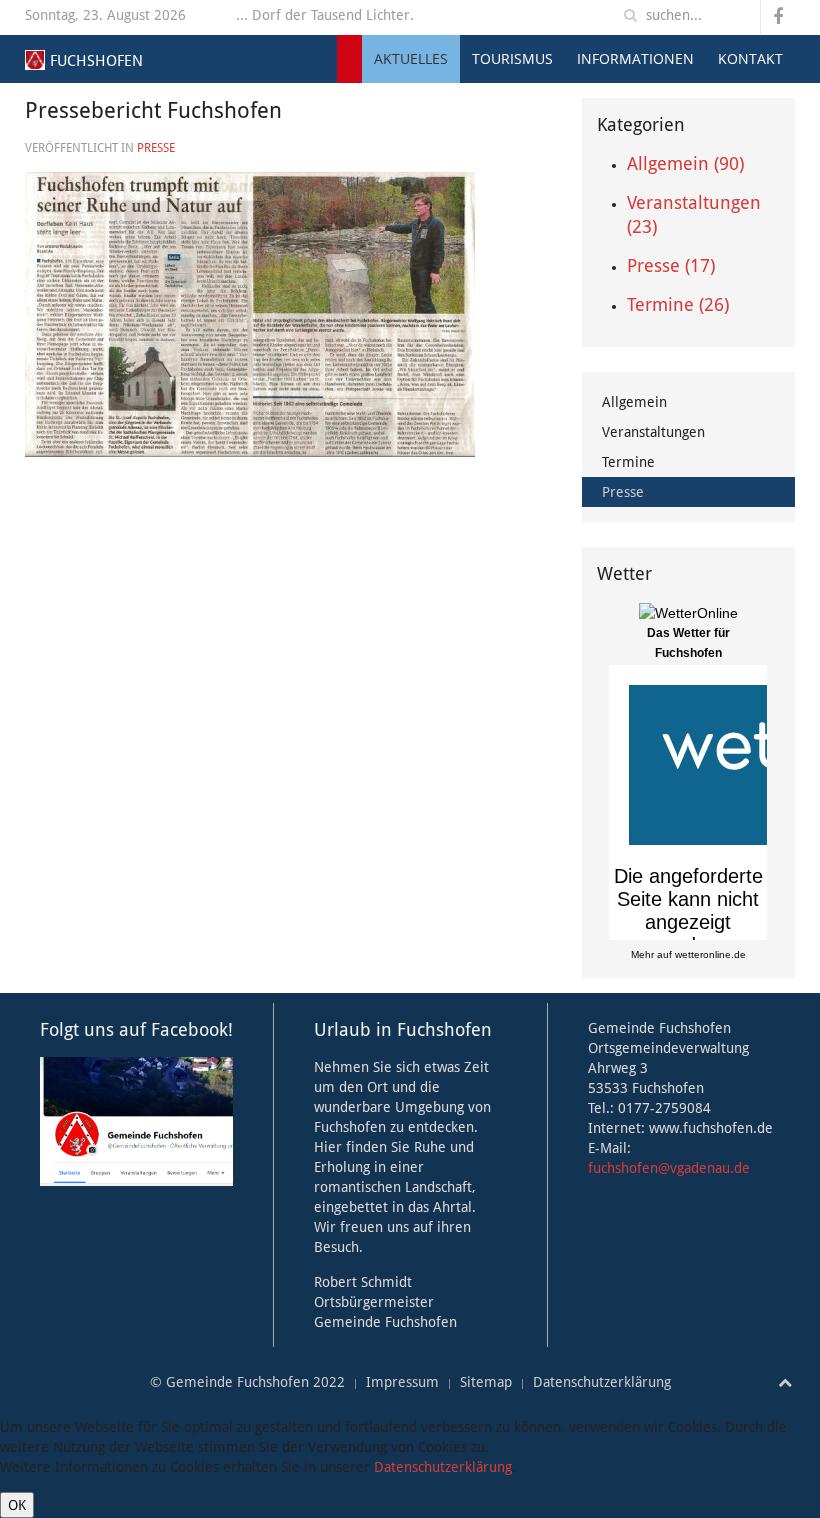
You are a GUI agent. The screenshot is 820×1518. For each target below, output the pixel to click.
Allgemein (634, 402)
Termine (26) (678, 304)
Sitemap (486, 1382)
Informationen (635, 58)
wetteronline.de (710, 954)
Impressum (402, 1382)
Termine (628, 462)
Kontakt (750, 58)
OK (17, 1505)
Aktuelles (411, 58)
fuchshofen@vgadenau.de (669, 1168)
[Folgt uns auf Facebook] (136, 1120)
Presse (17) (671, 265)
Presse (156, 148)
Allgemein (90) (685, 163)
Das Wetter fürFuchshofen (688, 643)
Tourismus (512, 58)
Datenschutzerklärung (602, 1382)
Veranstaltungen (653, 432)
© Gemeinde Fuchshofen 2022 (247, 1382)
